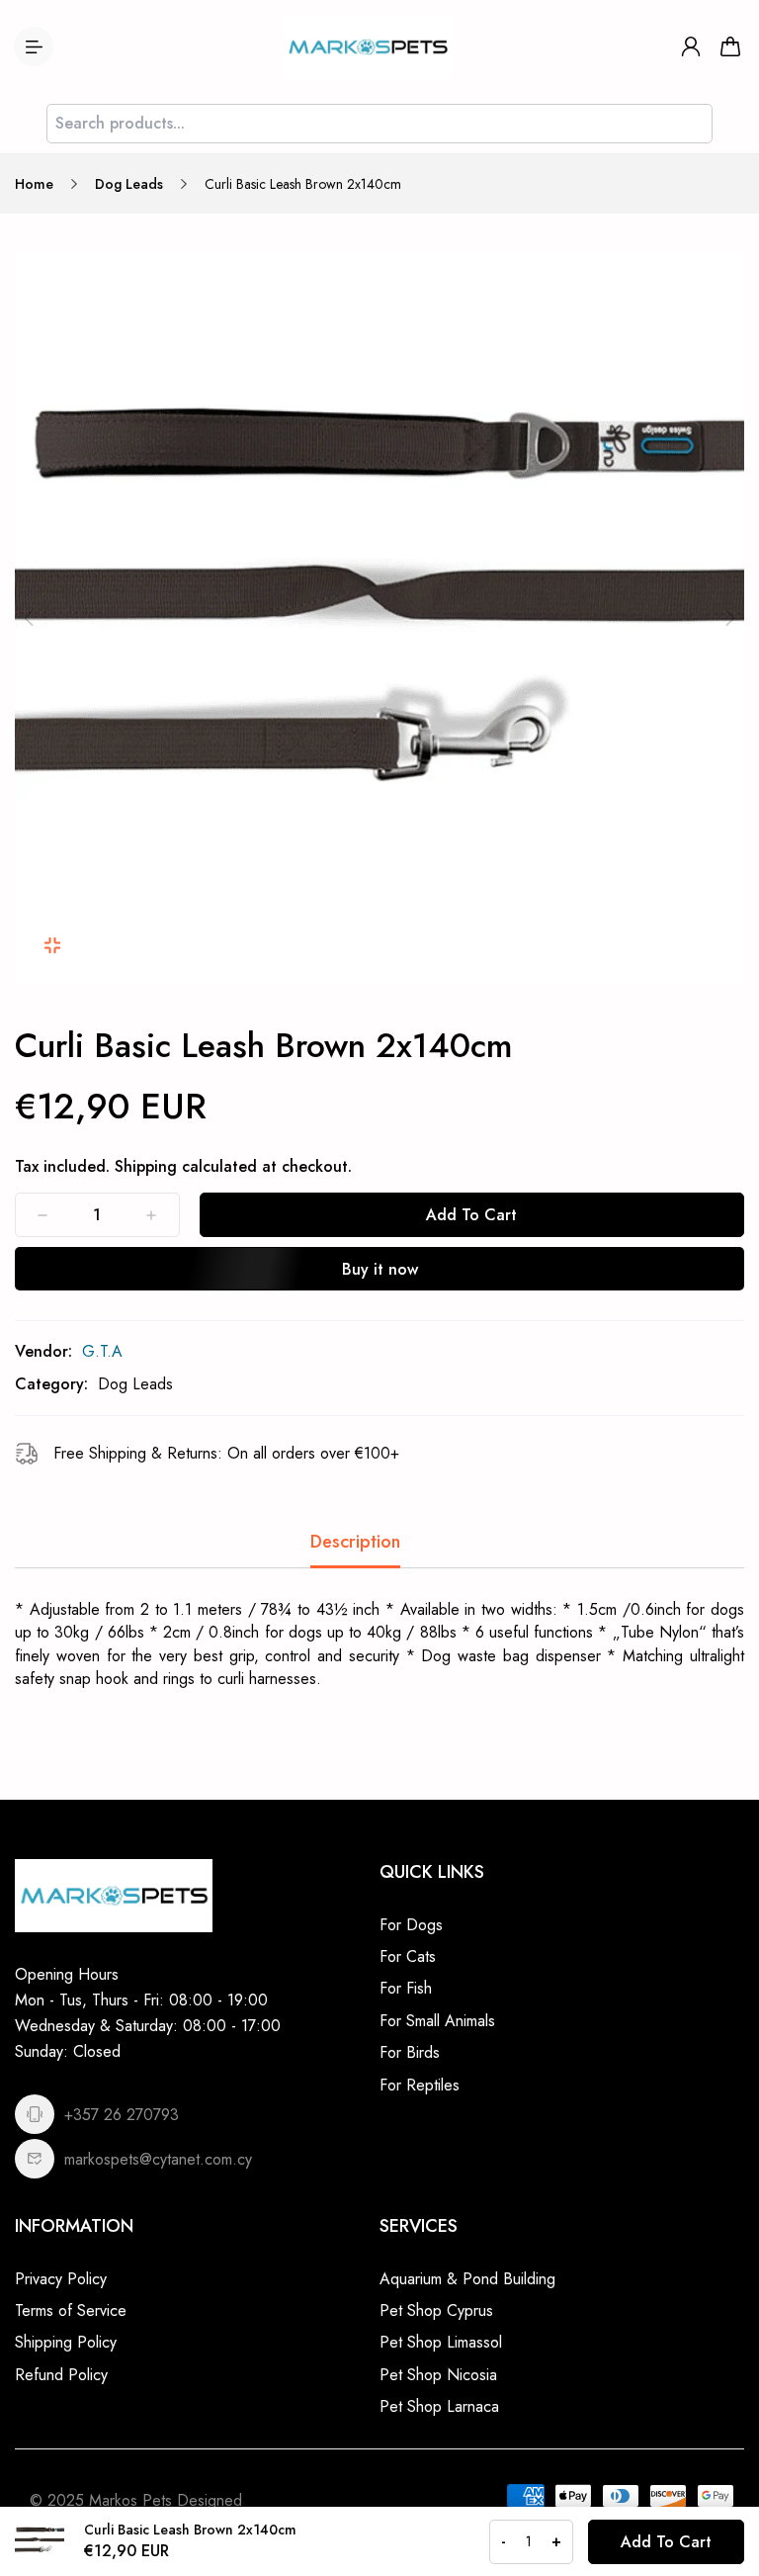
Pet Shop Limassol (441, 2342)
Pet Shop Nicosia (438, 2375)
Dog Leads (129, 184)
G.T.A (102, 1351)
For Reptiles (420, 2085)
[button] (29, 618)
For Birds (410, 2052)
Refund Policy (61, 2375)
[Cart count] (730, 46)
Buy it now (380, 1269)
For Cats (408, 1956)
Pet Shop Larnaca (439, 2406)
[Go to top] (724, 2507)
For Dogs (411, 1925)
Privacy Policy (61, 2279)
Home (34, 184)
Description (355, 1542)
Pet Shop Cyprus (436, 2310)
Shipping (146, 1166)
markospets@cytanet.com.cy (158, 2159)
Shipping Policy (66, 2342)
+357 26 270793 (122, 2115)
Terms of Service (71, 2310)
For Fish (406, 1988)
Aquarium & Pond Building (467, 2279)
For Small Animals (437, 2021)
